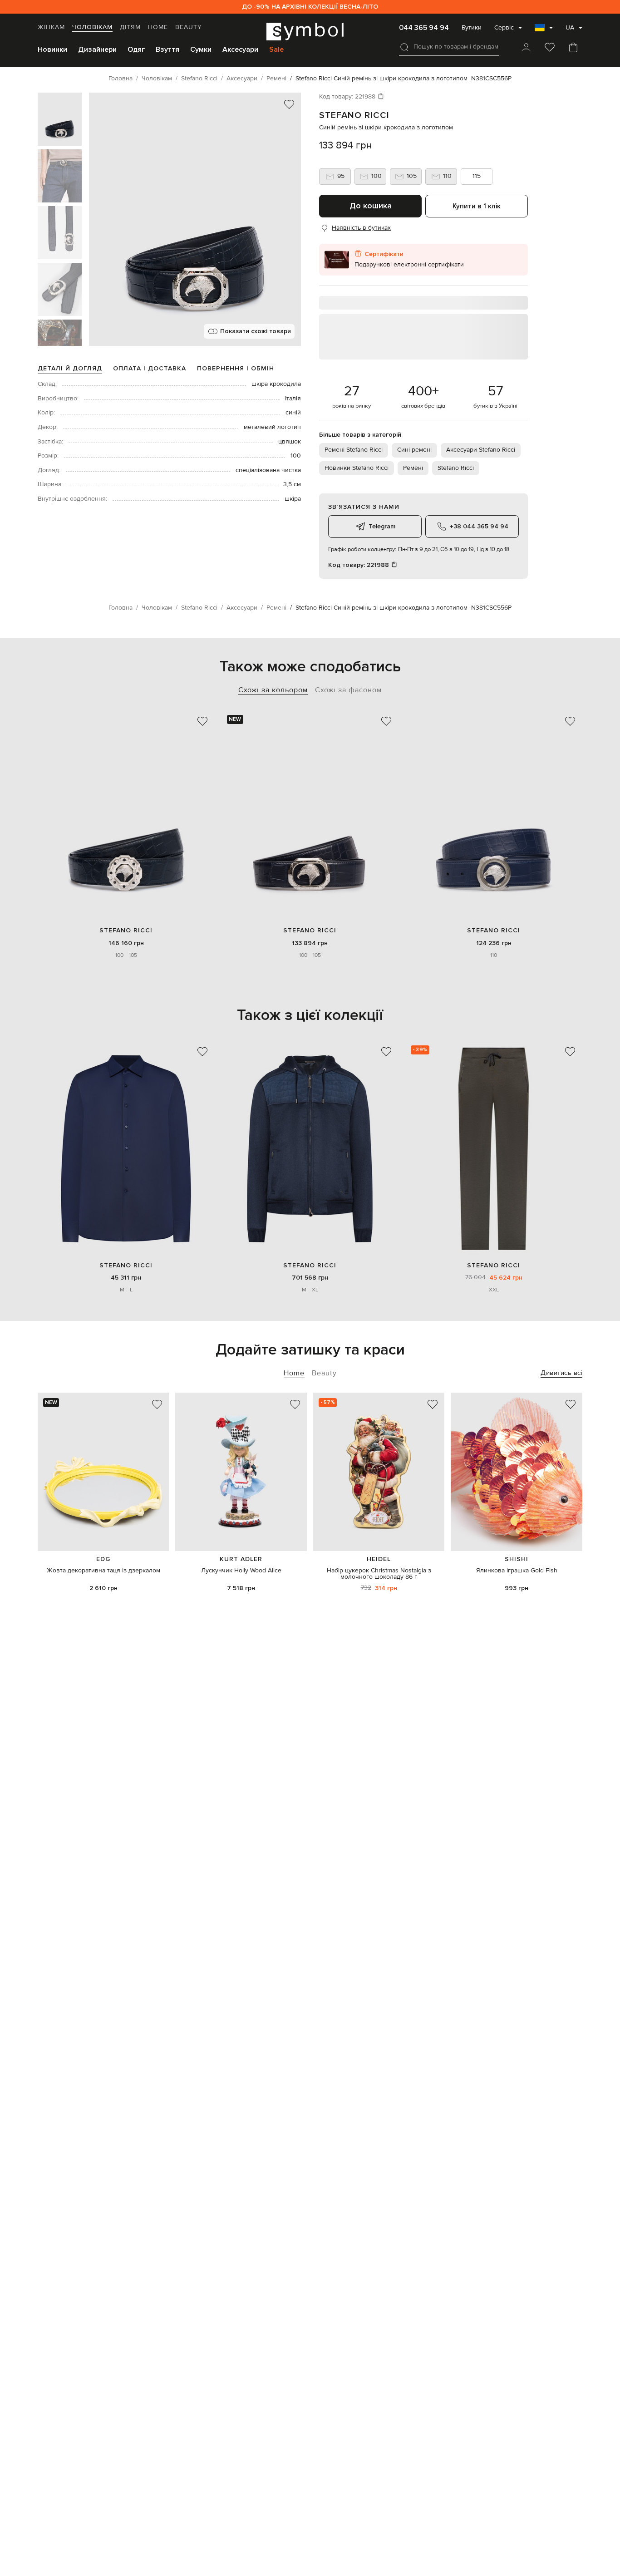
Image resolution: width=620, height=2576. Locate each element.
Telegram (382, 526)
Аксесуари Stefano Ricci (481, 450)
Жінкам (51, 27)
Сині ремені (414, 450)
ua (570, 28)
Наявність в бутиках (361, 228)
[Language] (544, 30)
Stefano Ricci (354, 115)
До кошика (371, 206)
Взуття (167, 49)
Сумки (201, 49)
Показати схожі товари (256, 331)
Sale (276, 49)
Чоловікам (92, 27)
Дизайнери (97, 49)
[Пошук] (404, 47)
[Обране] (550, 48)
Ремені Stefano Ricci (354, 450)
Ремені (413, 468)
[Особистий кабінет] (526, 48)
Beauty (189, 27)
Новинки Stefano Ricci (357, 468)
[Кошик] (573, 48)
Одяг (136, 49)
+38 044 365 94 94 (479, 526)
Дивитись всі (561, 1373)
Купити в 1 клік (477, 206)
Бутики (472, 28)
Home (158, 27)
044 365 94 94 (424, 28)
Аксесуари (240, 49)
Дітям (130, 27)
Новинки (52, 49)
